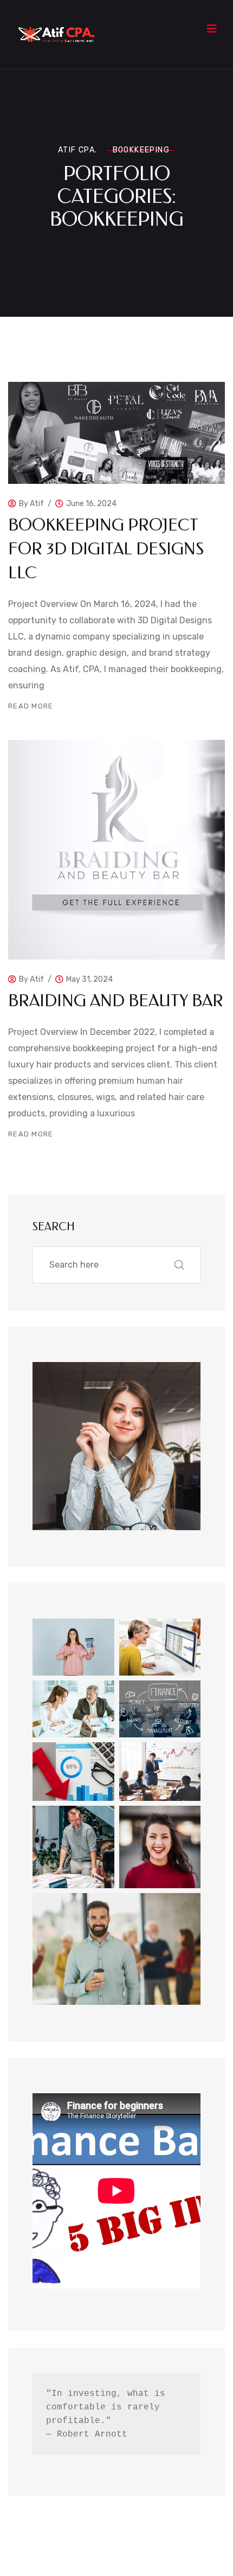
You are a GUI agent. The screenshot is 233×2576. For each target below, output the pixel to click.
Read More (31, 706)
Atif (37, 504)
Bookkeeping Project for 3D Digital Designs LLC (106, 549)
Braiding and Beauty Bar (116, 1001)
